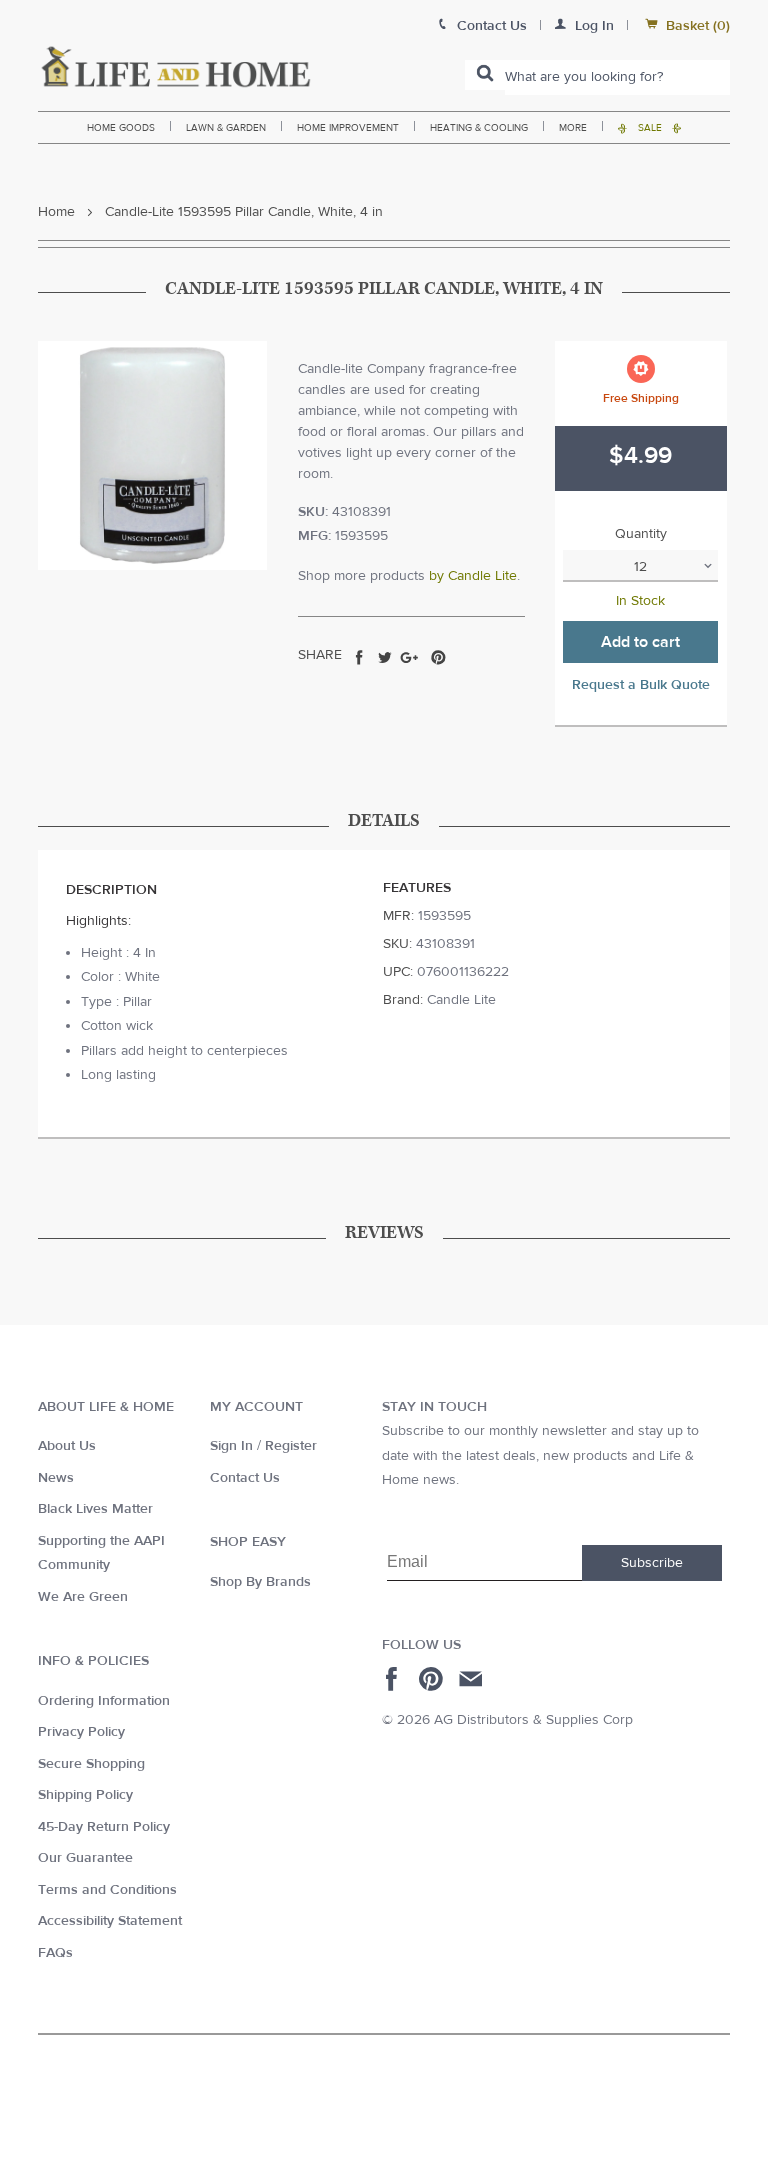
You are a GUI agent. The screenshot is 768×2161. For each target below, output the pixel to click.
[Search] (485, 75)
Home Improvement (348, 127)
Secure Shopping (91, 1764)
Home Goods (121, 127)
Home (56, 212)
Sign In (231, 1446)
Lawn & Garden (226, 127)
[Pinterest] (433, 1679)
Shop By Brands (260, 1582)
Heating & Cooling (479, 127)
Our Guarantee (85, 1858)
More (573, 127)
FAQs (55, 1953)
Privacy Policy (81, 1732)
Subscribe (652, 1563)
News (56, 1478)
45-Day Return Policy (104, 1827)
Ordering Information (104, 1701)
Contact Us (245, 1478)
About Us (67, 1446)
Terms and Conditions (107, 1890)
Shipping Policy (85, 1795)
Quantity (641, 534)
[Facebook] (394, 1679)
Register (291, 1446)
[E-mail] (472, 1679)
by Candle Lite (473, 576)
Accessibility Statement (110, 1921)
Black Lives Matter (95, 1509)
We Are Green (83, 1597)
